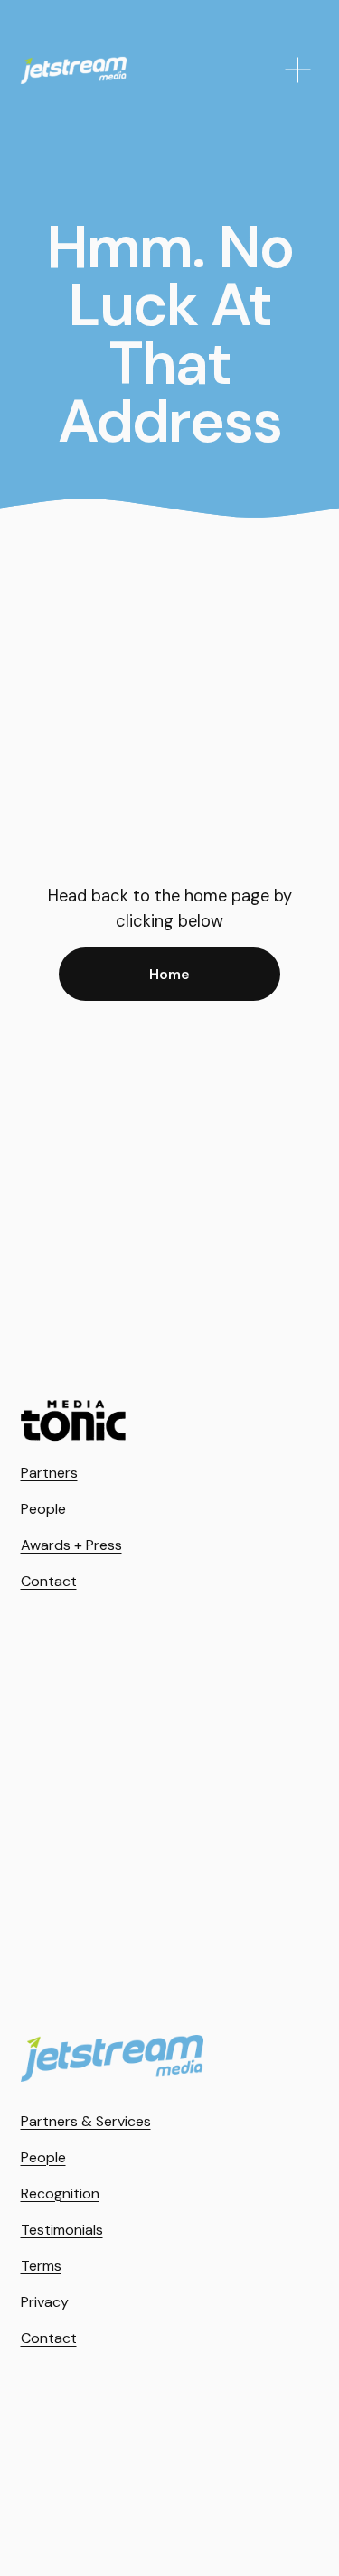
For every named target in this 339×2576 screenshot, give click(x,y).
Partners (49, 1473)
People (43, 1509)
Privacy (45, 2302)
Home (169, 974)
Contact (49, 1581)
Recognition (60, 2193)
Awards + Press (71, 1545)
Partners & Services (86, 2121)
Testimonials (62, 2230)
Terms (41, 2266)
